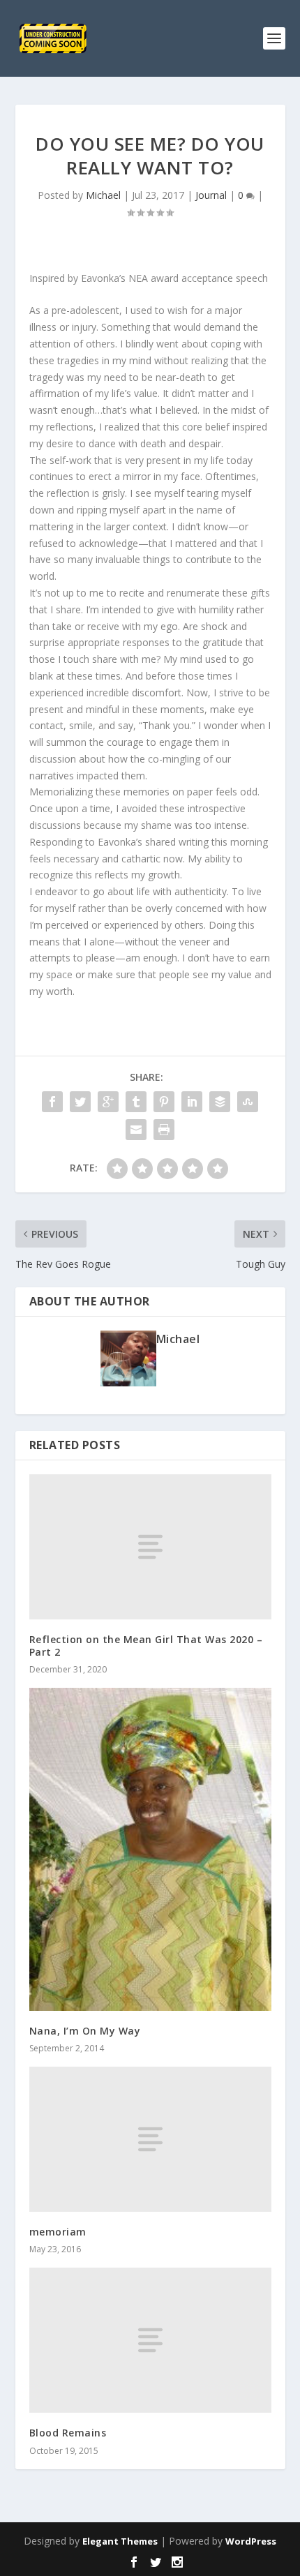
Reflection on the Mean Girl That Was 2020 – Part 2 (146, 1646)
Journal (211, 195)
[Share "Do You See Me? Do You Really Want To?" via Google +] (108, 1102)
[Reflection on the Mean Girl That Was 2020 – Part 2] (150, 1547)
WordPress (251, 2541)
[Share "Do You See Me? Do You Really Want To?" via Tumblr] (136, 1102)
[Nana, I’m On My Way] (150, 1849)
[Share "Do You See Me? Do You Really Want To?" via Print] (164, 1130)
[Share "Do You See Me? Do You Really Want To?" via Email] (136, 1130)
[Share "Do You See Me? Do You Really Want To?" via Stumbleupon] (248, 1102)
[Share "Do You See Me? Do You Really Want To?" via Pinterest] (164, 1102)
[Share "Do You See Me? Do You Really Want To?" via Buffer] (220, 1102)
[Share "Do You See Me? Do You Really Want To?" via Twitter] (80, 1102)
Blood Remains (68, 2433)
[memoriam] (150, 2139)
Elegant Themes (120, 2541)
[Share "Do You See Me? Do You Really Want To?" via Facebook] (52, 1102)
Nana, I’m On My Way (85, 2031)
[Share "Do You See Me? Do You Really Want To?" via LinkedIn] (192, 1102)
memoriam (58, 2232)
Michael (103, 195)
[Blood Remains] (150, 2340)
